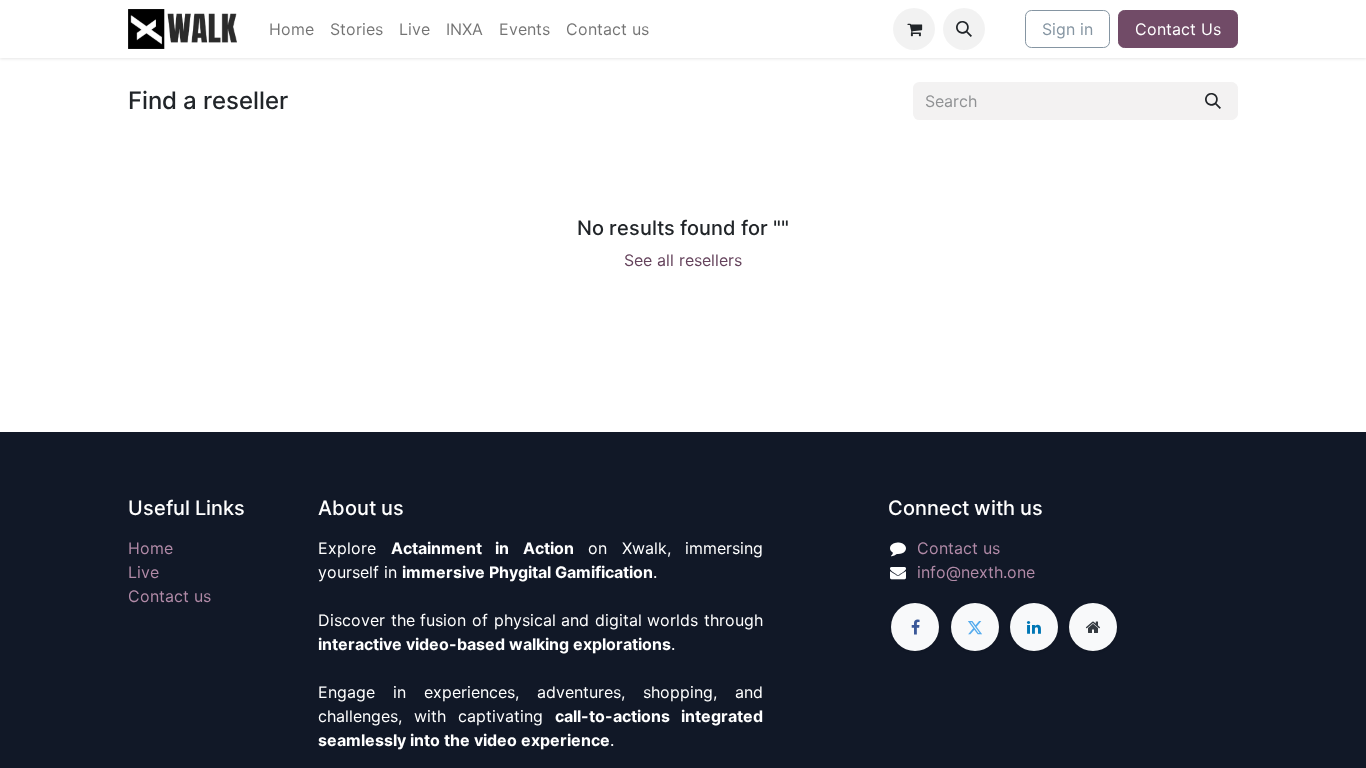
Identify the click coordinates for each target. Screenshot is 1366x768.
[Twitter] (975, 627)
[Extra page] (1093, 627)
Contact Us (1178, 29)
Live (143, 572)
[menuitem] (291, 29)
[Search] (1213, 101)
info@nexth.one (976, 572)
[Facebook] (915, 627)
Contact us (169, 596)
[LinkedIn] (1034, 627)
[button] (964, 29)
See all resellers (683, 260)
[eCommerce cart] (914, 29)
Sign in (1067, 29)
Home (150, 548)
